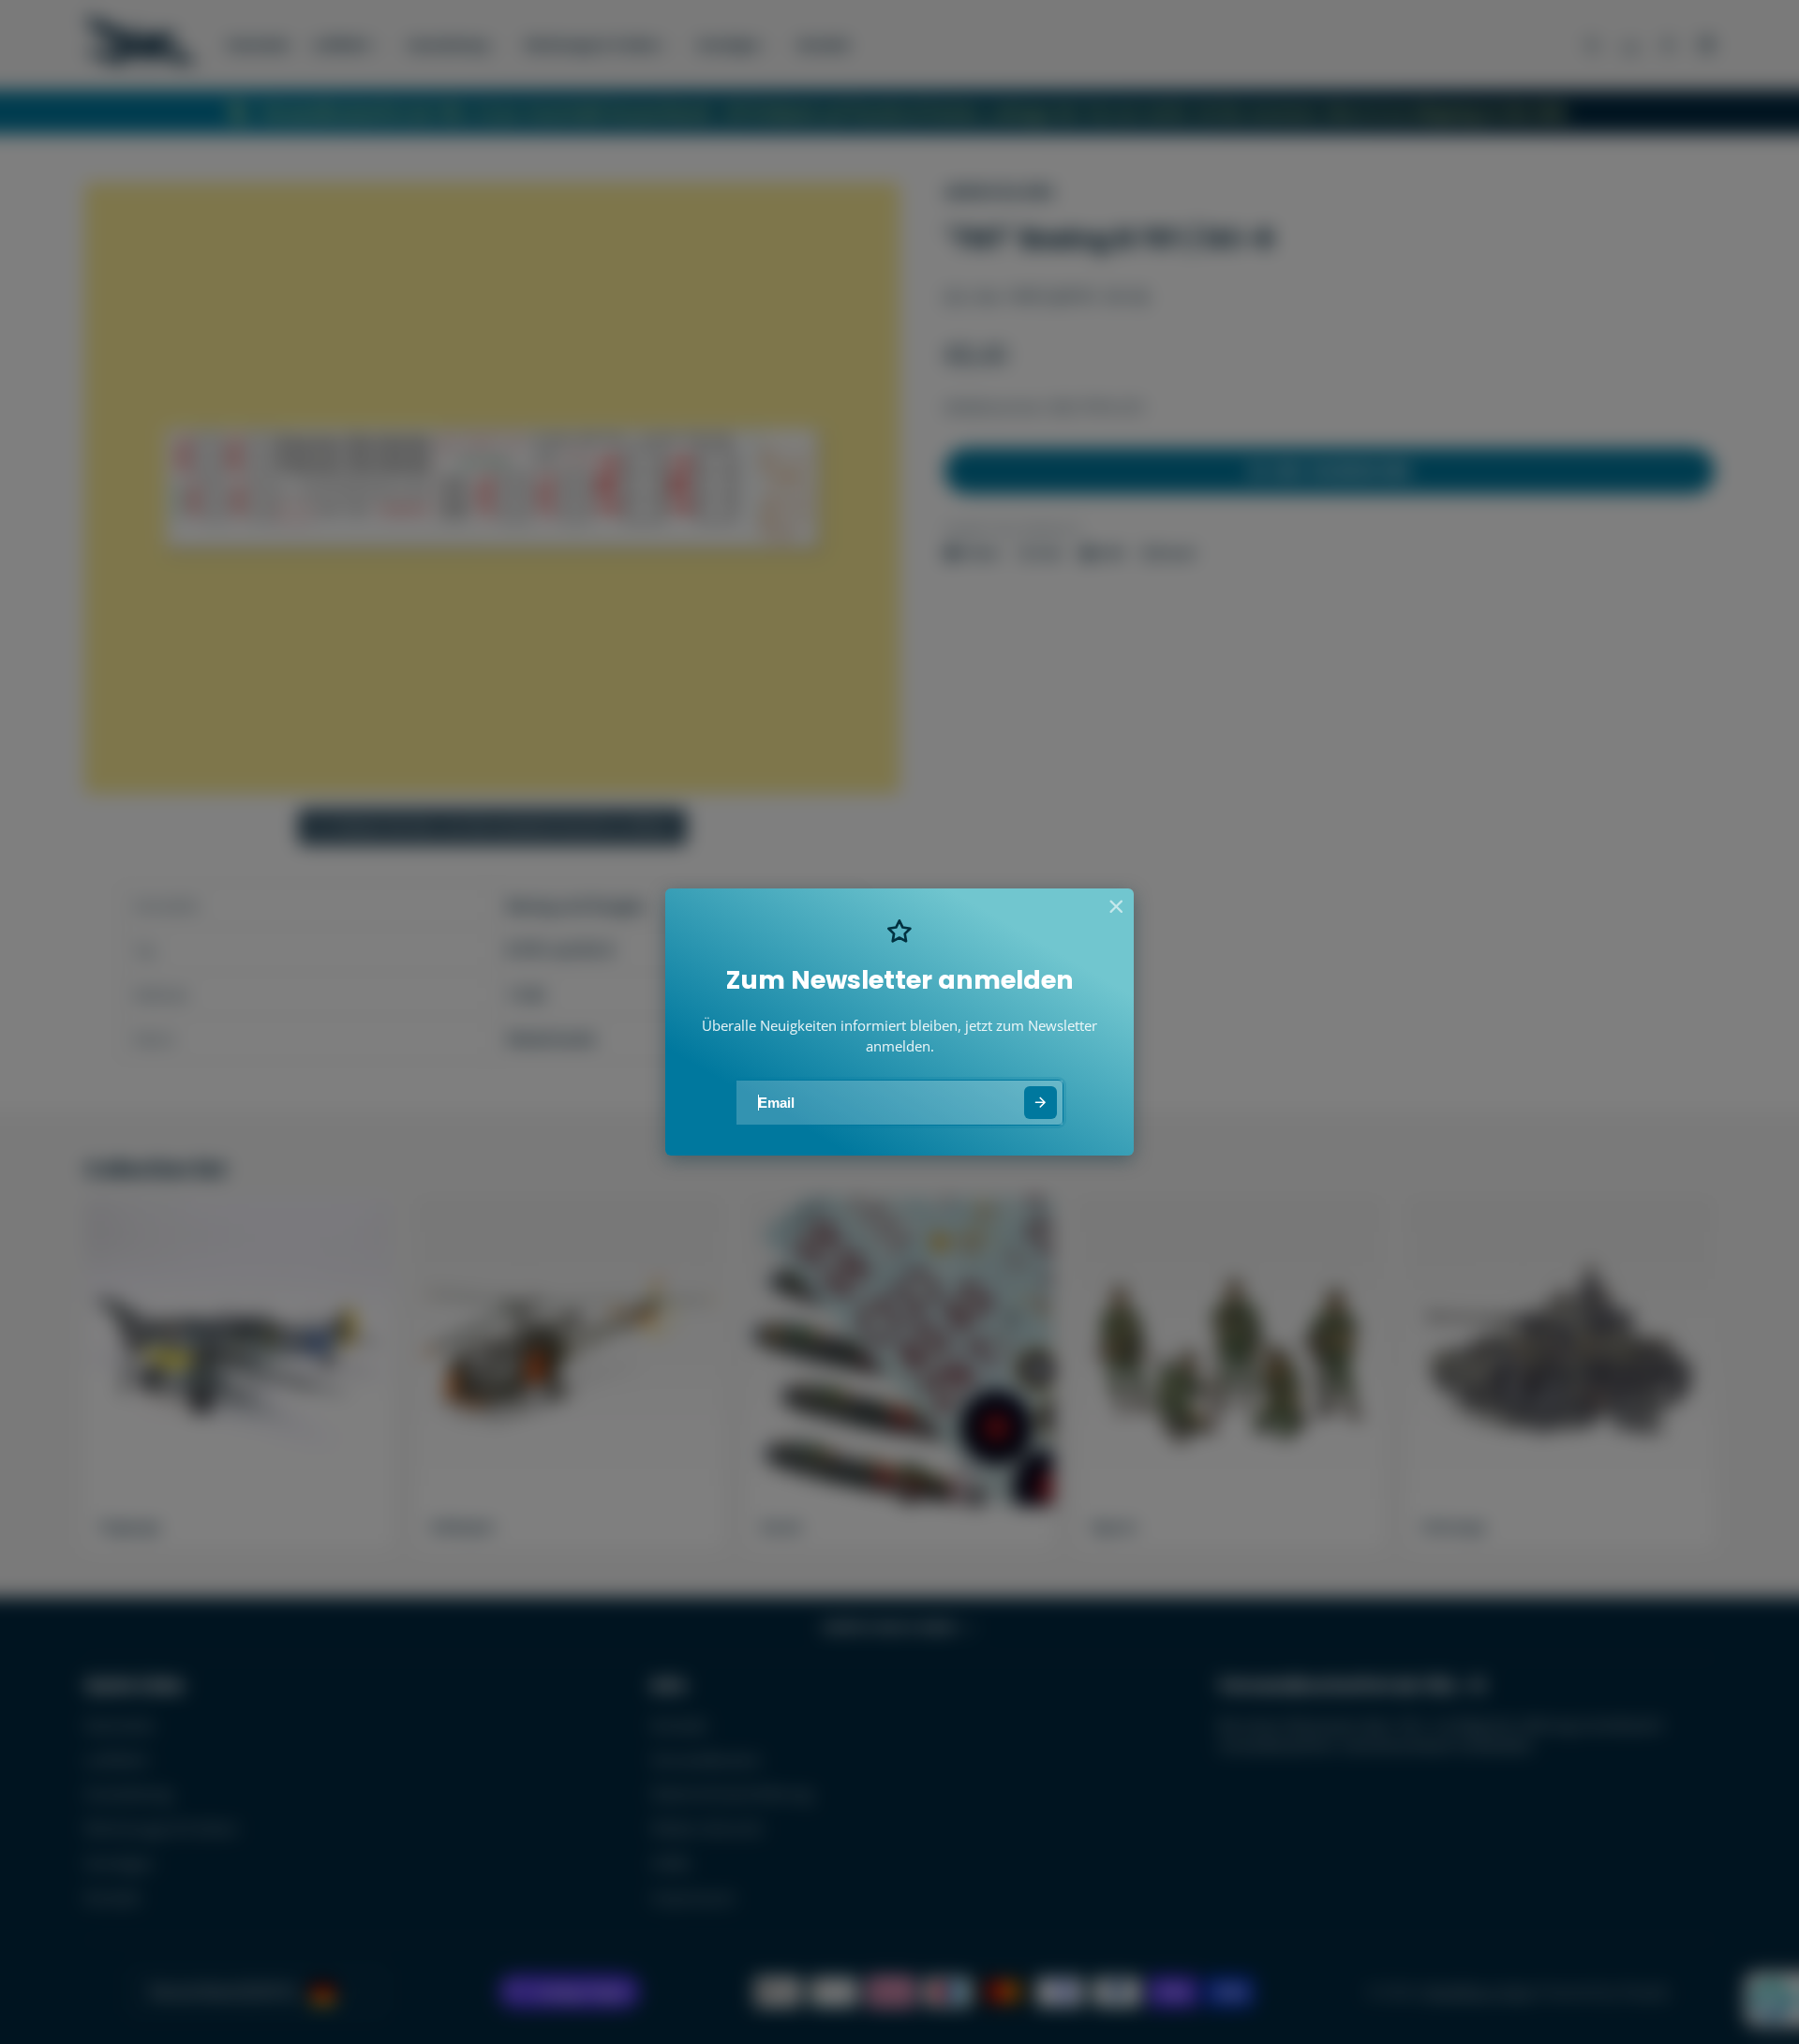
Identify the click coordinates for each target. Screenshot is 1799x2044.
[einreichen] (1041, 1103)
